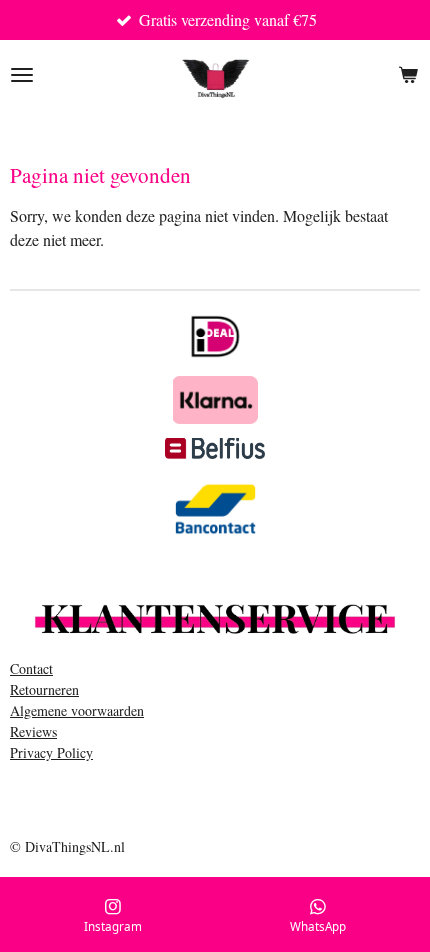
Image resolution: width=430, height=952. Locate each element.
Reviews (33, 731)
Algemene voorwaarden (77, 710)
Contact (31, 668)
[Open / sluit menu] (22, 75)
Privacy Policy (51, 752)
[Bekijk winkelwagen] (408, 75)
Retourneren (44, 689)
